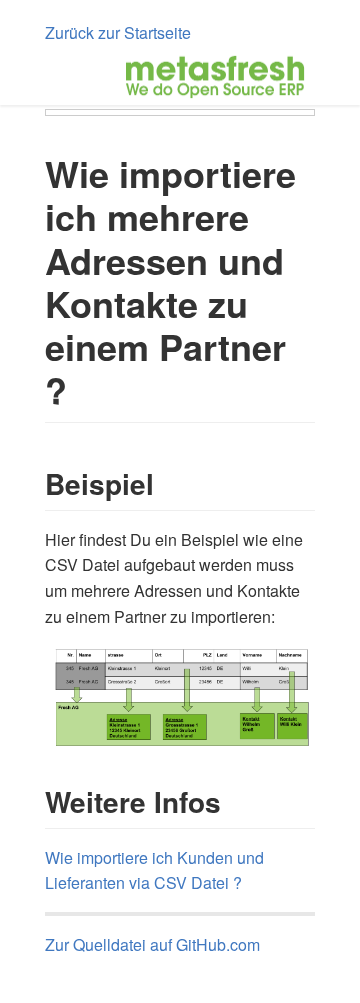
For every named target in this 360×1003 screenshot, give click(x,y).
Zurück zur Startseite (118, 32)
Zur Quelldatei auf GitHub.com (152, 944)
